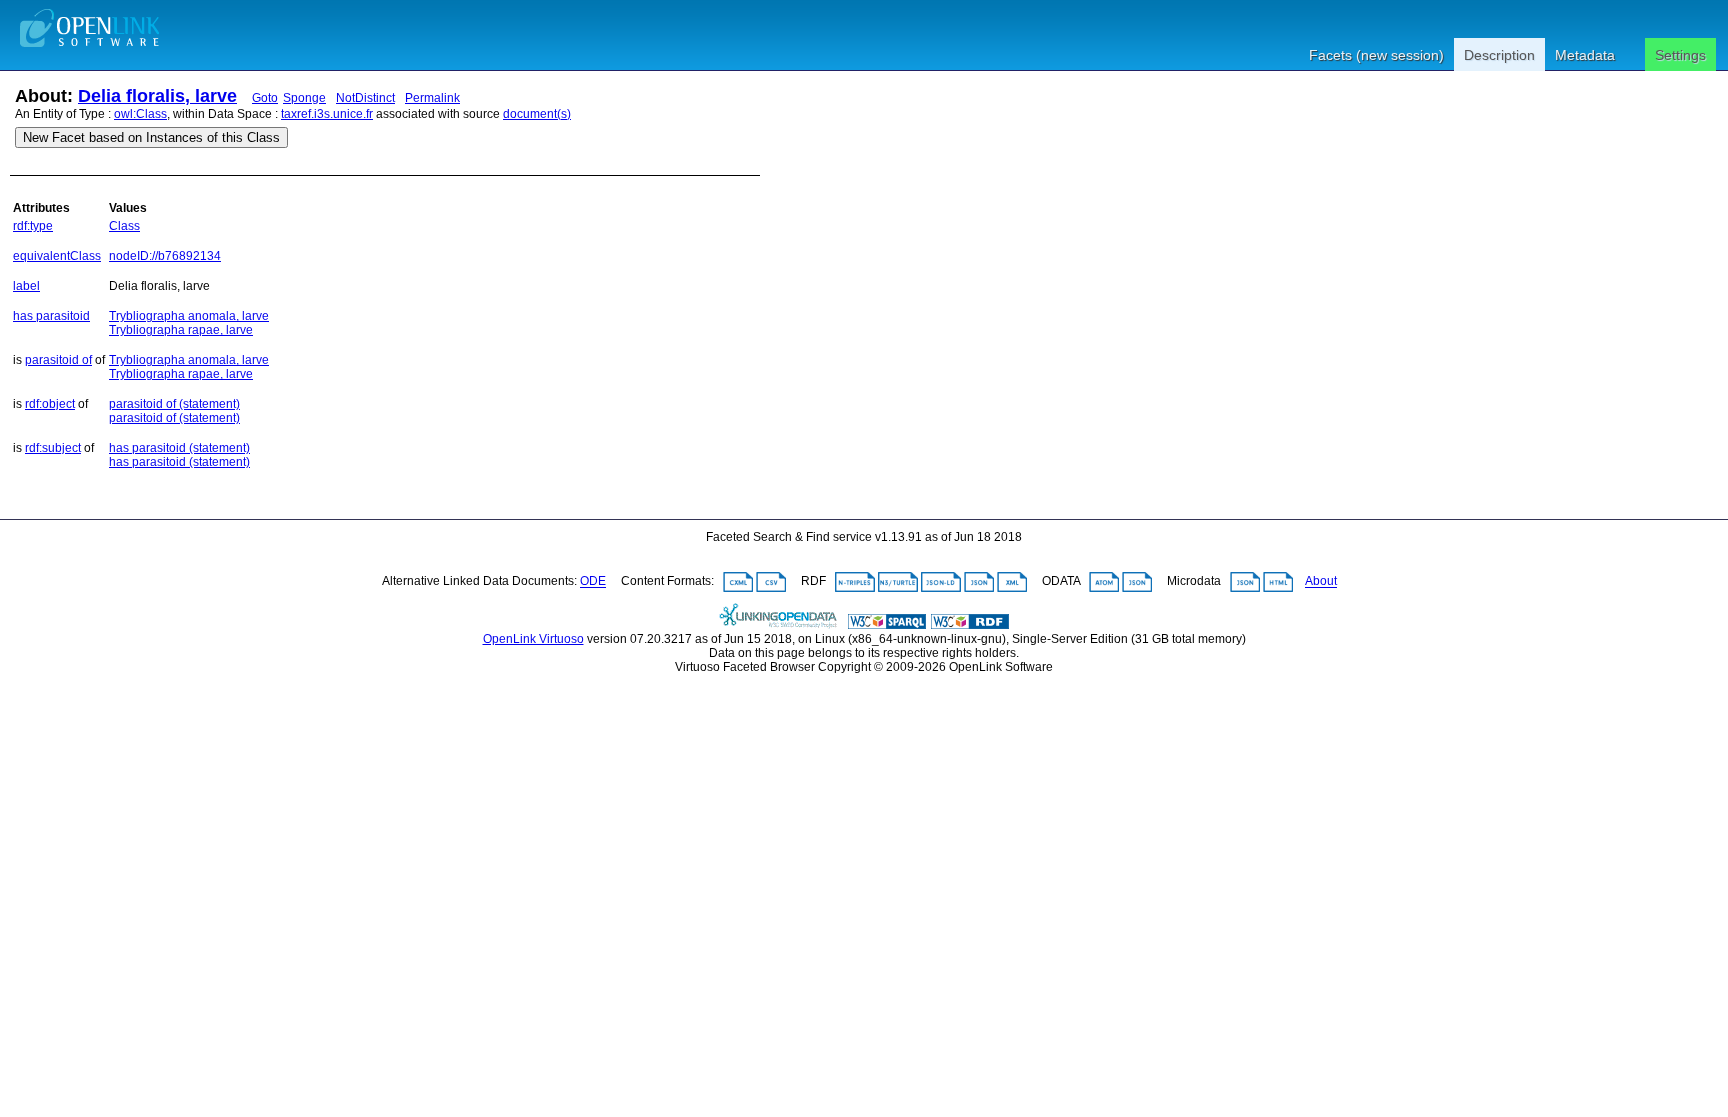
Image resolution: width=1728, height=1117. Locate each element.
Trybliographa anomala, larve (189, 316)
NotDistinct (365, 98)
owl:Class (140, 114)
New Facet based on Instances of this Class (151, 137)
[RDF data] (970, 625)
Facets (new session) (1376, 55)
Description (1499, 55)
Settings (1680, 55)
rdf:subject (53, 448)
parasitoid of (58, 360)
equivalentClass (57, 256)
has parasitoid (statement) (179, 448)
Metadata (1585, 55)
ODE (593, 582)
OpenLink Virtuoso (533, 639)
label (26, 286)
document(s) (537, 114)
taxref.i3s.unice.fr (327, 114)
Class (124, 226)
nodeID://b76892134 (165, 256)
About (1321, 582)
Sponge (304, 98)
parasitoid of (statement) (174, 404)
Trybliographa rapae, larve (181, 330)
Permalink (432, 98)
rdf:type (33, 226)
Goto (265, 98)
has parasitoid (51, 316)
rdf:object (50, 404)
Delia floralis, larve (157, 96)
